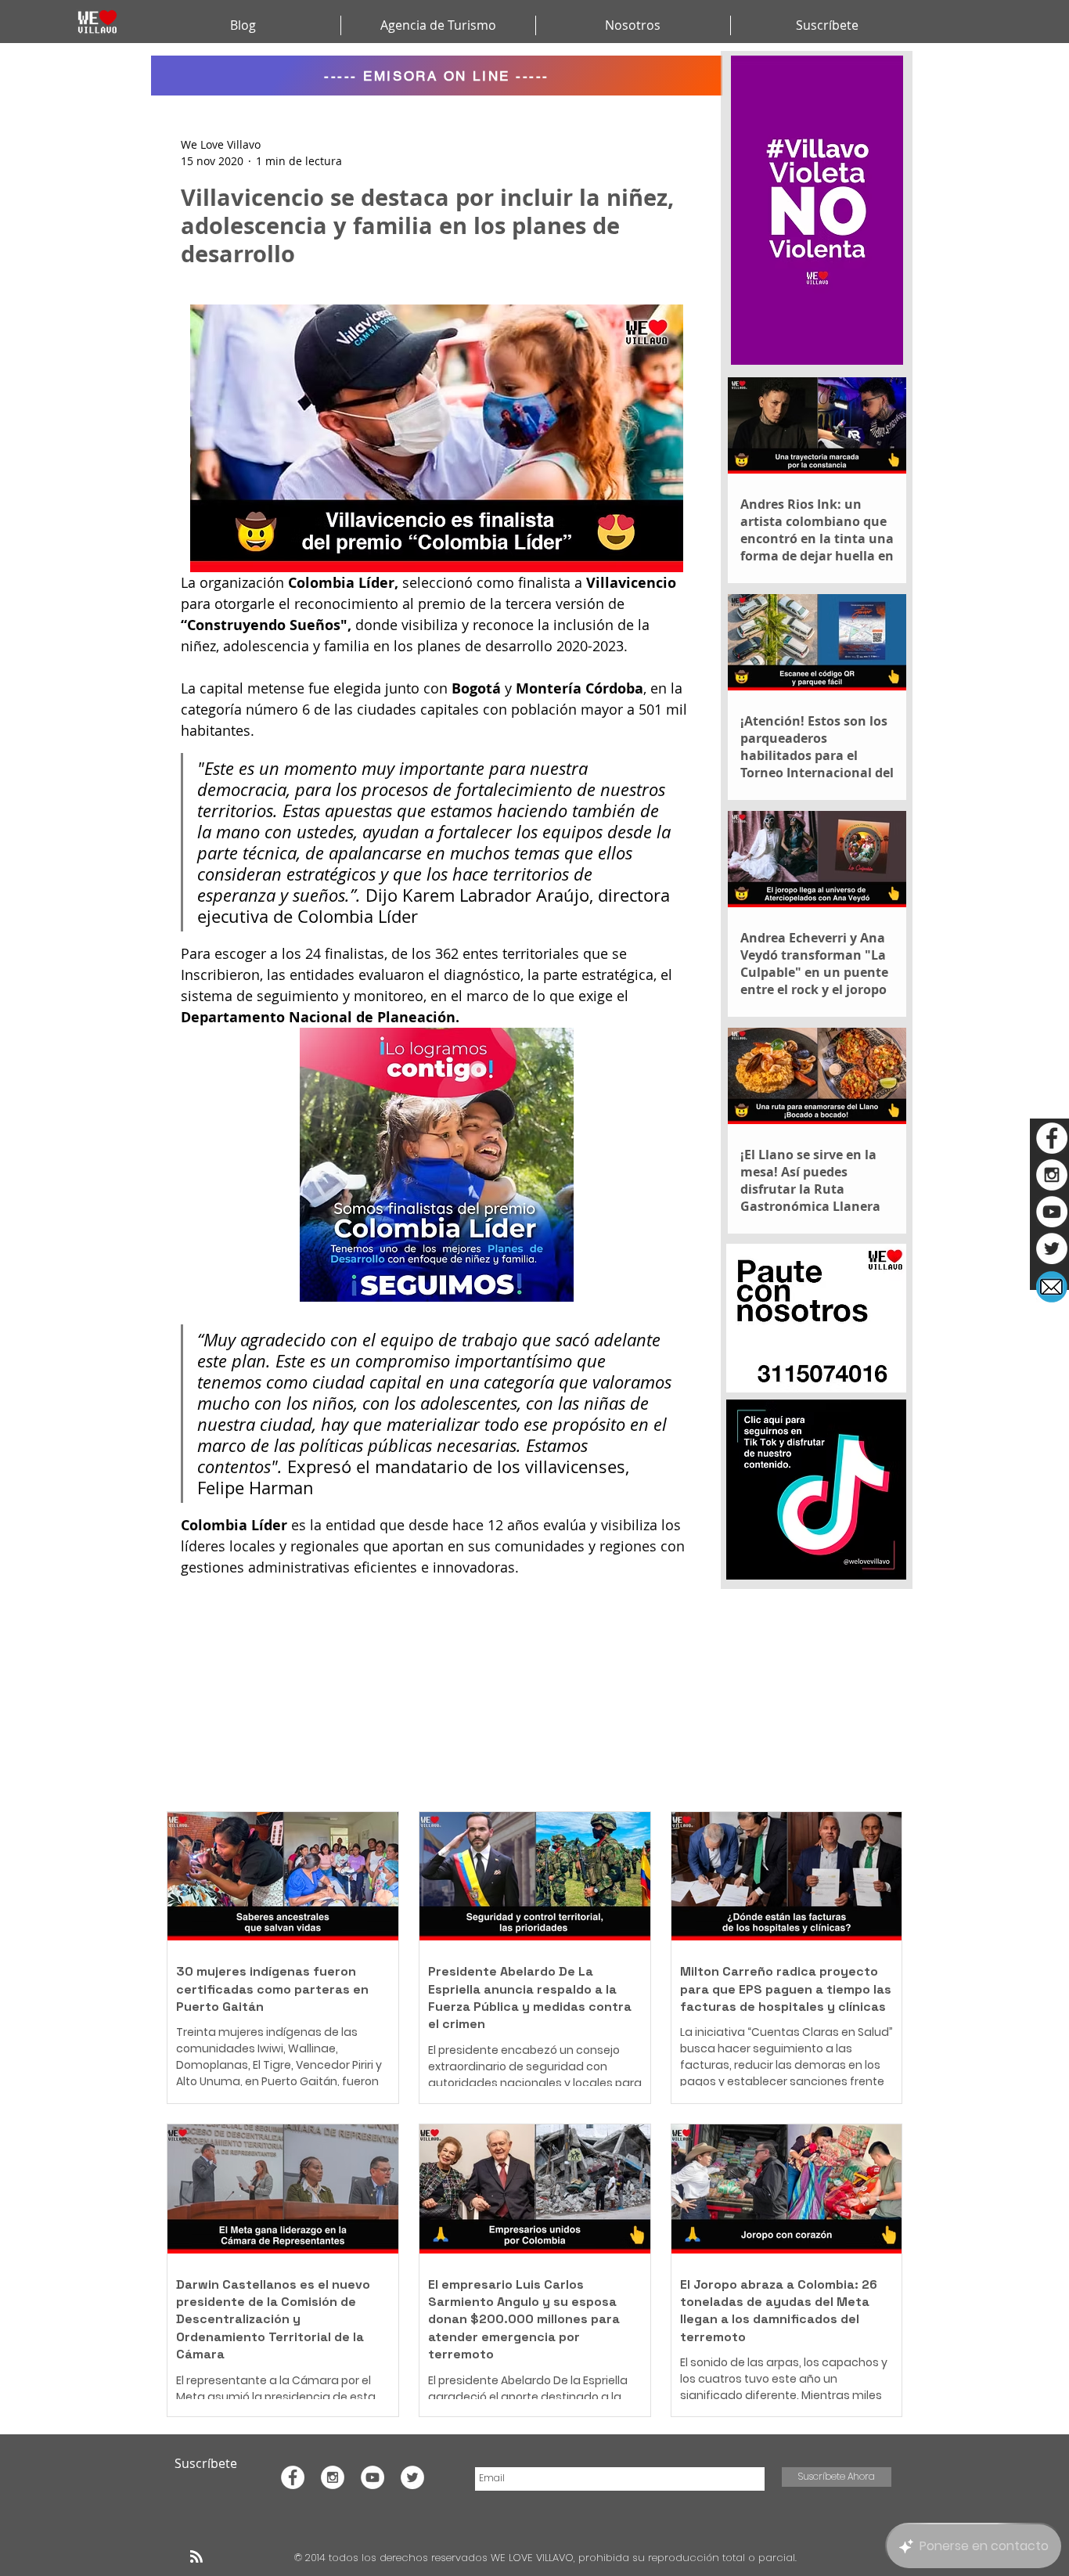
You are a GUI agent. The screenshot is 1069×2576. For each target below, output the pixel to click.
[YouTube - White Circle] (1052, 1212)
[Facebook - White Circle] (1052, 1138)
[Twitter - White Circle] (1052, 1248)
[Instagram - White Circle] (1052, 1175)
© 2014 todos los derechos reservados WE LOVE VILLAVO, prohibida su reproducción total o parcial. (547, 2558)
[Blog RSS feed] (196, 2557)
